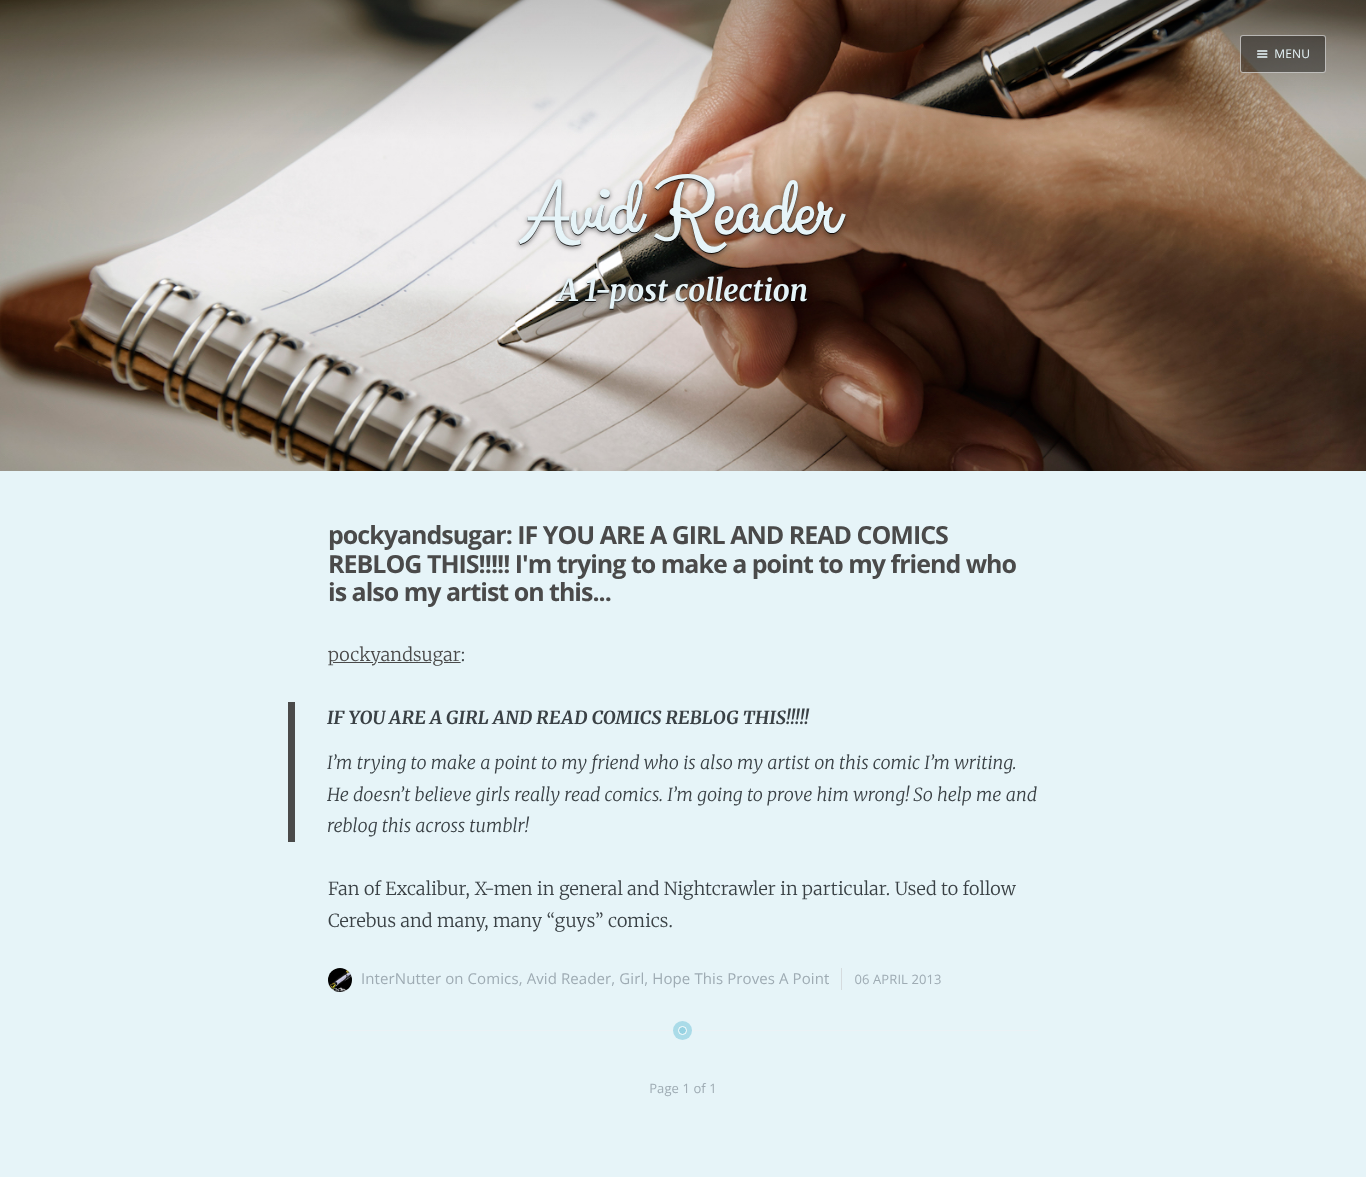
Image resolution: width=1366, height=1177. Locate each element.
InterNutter (401, 979)
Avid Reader (569, 979)
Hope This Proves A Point (740, 979)
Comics (493, 979)
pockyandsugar (394, 654)
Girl (631, 979)
